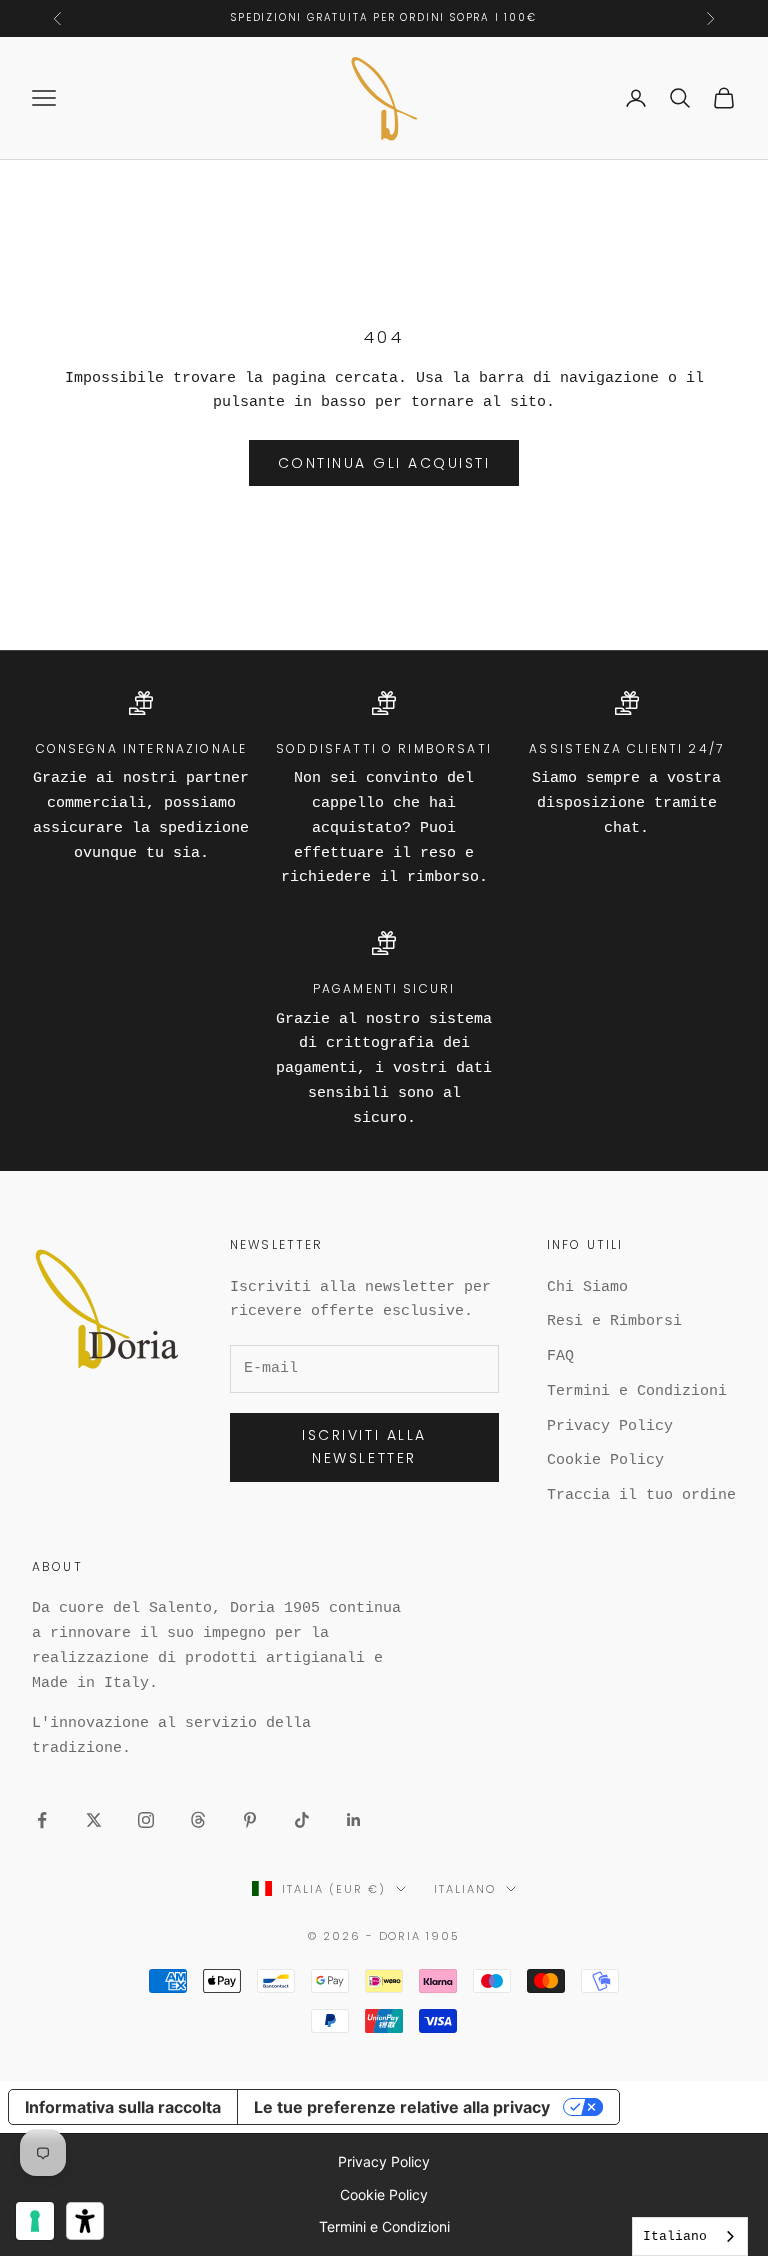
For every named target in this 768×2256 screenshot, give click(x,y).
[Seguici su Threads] (198, 1820)
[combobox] (690, 2236)
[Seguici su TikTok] (302, 1820)
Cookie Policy (605, 1460)
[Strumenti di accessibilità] (85, 2221)
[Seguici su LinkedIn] (354, 1820)
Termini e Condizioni (637, 1391)
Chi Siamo (587, 1287)
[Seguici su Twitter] (94, 1820)
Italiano (465, 1889)
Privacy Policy (610, 1426)
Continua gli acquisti (384, 463)
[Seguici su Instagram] (146, 1820)
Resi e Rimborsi (614, 1321)
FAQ (560, 1356)
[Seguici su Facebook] (42, 1820)
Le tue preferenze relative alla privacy (402, 2107)
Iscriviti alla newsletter (364, 1446)
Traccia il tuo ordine (641, 1495)
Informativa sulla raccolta (123, 2107)
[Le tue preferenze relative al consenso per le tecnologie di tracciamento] (35, 2221)
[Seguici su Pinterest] (250, 1820)
